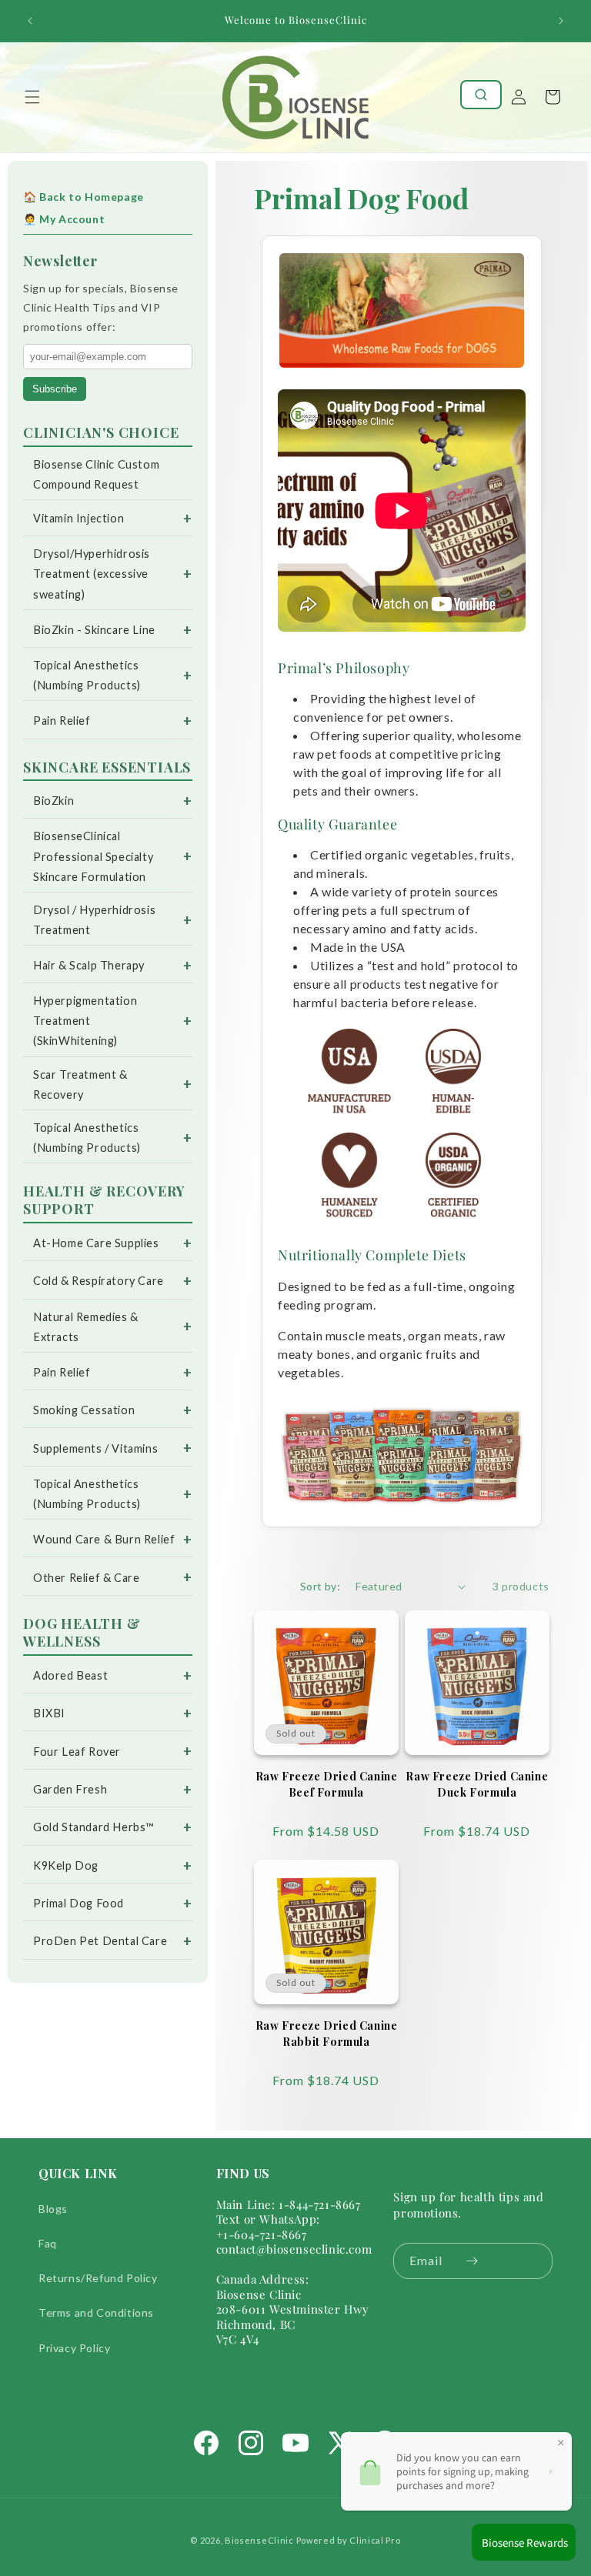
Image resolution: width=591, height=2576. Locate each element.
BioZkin (53, 801)
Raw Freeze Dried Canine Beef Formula (327, 1784)
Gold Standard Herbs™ (93, 1827)
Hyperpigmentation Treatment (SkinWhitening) (85, 1021)
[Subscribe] (472, 2261)
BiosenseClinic (259, 2540)
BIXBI (49, 1713)
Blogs (53, 2209)
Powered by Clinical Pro (349, 2540)
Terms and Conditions (96, 2312)
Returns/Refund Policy (98, 2278)
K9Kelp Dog (66, 1865)
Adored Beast (70, 1675)
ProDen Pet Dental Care (100, 1941)
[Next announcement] (561, 21)
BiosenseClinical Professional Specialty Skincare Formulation (93, 856)
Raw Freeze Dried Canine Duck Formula (477, 1784)
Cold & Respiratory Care (98, 1281)
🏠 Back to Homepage (83, 197)
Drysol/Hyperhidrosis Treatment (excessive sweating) (92, 574)
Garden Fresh (70, 1789)
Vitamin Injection (78, 518)
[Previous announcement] (30, 21)
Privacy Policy (74, 2348)
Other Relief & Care (86, 1578)
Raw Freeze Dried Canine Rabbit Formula (327, 2034)
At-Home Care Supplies (96, 1243)
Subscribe (55, 389)
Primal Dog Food (78, 1903)
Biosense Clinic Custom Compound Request (96, 474)
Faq (48, 2243)
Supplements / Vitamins (95, 1448)
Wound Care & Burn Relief (104, 1539)
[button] (32, 97)
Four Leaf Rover (77, 1752)
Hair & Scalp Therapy (89, 965)
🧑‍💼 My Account (64, 219)
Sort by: (320, 1586)
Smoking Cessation (84, 1410)
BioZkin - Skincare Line (94, 630)
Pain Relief (62, 721)
